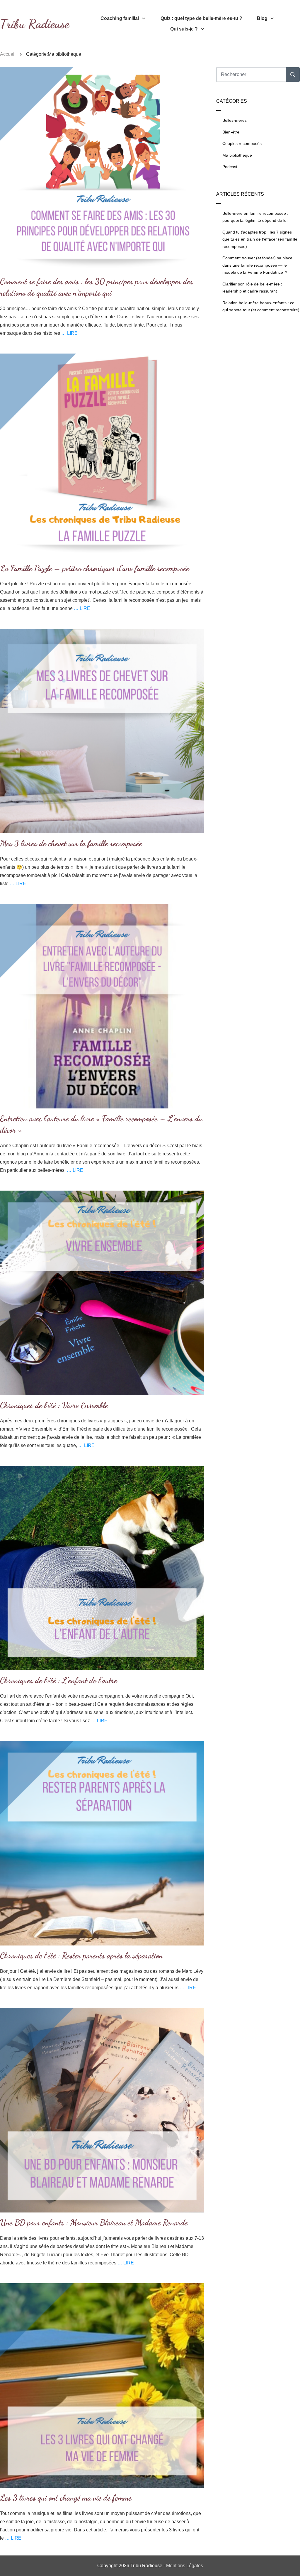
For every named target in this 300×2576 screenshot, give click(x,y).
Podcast (230, 167)
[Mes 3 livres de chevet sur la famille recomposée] (102, 731)
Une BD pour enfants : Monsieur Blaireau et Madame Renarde (94, 2222)
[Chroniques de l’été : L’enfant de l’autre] (102, 1568)
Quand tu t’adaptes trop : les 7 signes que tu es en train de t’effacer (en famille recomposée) (260, 239)
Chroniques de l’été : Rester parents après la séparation (81, 1955)
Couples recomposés (242, 143)
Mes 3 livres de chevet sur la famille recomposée (71, 843)
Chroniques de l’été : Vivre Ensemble (54, 1405)
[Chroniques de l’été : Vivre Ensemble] (102, 1293)
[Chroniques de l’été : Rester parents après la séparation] (102, 1843)
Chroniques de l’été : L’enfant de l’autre (59, 1680)
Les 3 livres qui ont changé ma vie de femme (66, 2498)
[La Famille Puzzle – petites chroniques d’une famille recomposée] (102, 456)
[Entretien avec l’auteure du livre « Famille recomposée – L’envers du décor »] (102, 1006)
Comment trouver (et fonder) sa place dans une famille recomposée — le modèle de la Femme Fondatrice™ (257, 265)
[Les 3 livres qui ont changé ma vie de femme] (102, 2385)
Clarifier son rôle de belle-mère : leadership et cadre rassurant (252, 288)
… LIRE (69, 333)
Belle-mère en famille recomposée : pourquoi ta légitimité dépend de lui (255, 217)
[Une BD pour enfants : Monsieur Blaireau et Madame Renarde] (102, 2110)
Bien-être (231, 132)
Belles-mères (235, 120)
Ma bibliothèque (237, 155)
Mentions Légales (185, 2566)
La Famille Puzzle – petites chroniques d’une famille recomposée (95, 568)
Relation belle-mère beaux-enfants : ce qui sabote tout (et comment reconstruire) (261, 306)
